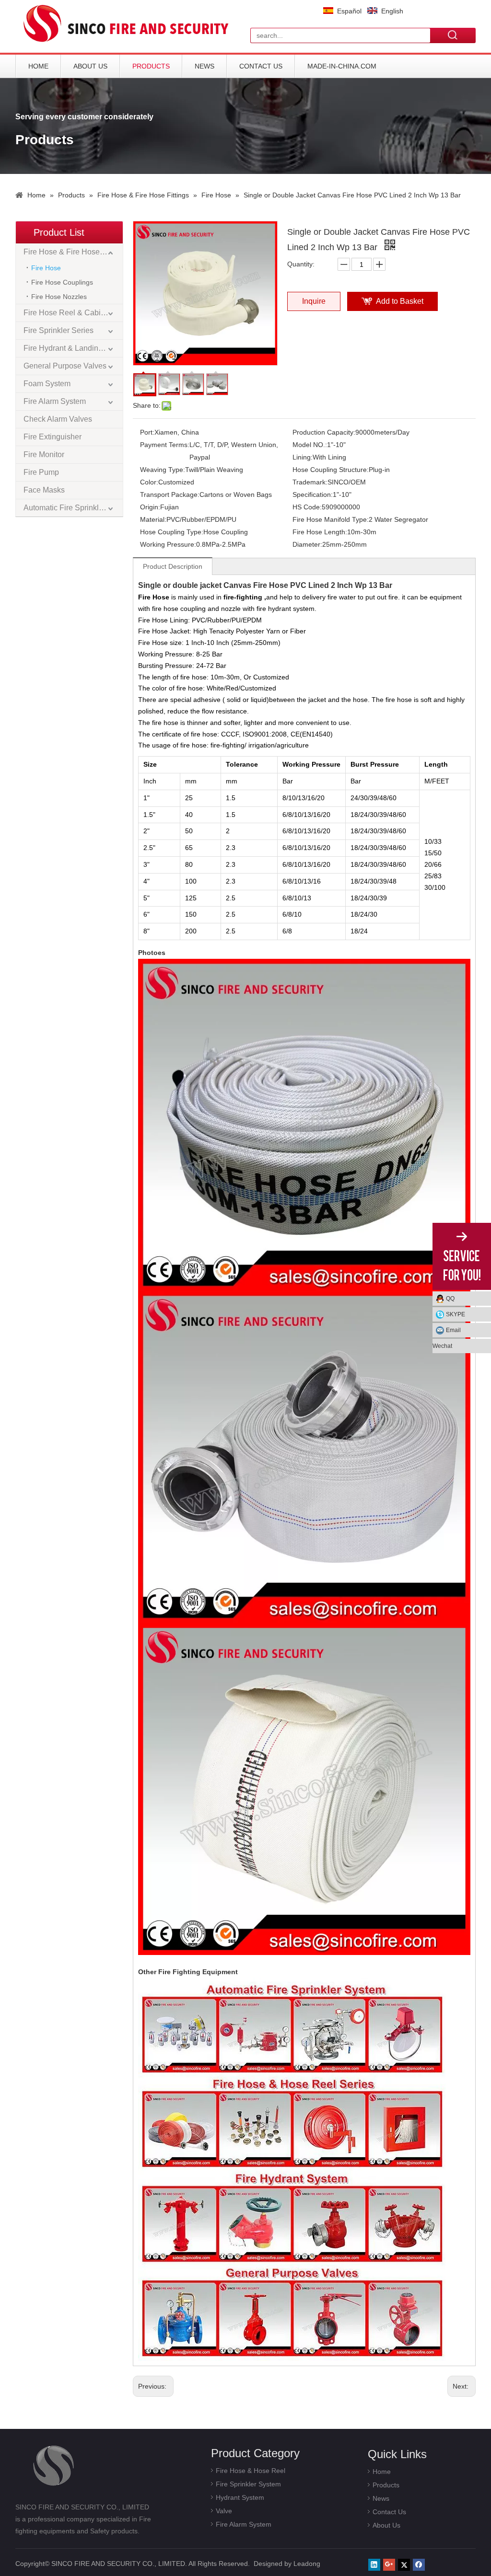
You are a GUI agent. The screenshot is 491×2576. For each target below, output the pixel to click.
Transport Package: (170, 494)
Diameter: (307, 544)
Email (453, 1330)
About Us (90, 66)
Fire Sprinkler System (248, 2484)
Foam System (47, 384)
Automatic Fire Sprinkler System (73, 508)
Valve (224, 2511)
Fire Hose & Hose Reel (251, 2471)
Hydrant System (240, 2497)
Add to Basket (400, 301)
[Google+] (389, 2565)
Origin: (150, 507)
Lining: (303, 457)
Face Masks (44, 490)
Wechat (442, 1346)
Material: (153, 519)
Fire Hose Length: (320, 532)
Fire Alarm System (55, 401)
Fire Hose (46, 268)
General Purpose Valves (65, 366)
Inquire (314, 301)
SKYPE (456, 1314)
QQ (450, 1299)
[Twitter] (404, 2565)
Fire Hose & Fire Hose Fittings (73, 252)
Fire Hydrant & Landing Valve (73, 348)
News (205, 66)
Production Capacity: (324, 432)
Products (151, 66)
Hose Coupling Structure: (331, 470)
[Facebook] (419, 2565)
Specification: (313, 494)
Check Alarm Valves (58, 419)
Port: (147, 432)
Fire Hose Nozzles (59, 297)
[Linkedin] (374, 2565)
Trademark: (310, 482)
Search (453, 35)
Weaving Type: (163, 470)
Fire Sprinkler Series (58, 330)
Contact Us (261, 66)
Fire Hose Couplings (62, 282)
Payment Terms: (165, 445)
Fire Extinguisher (53, 437)
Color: (149, 482)
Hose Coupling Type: (172, 532)
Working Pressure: (168, 544)
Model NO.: (310, 445)
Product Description (173, 566)
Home (38, 66)
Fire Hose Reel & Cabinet (67, 313)
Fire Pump (41, 472)
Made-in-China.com (342, 66)
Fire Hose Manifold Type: (331, 519)
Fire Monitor (44, 454)
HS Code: (307, 507)
